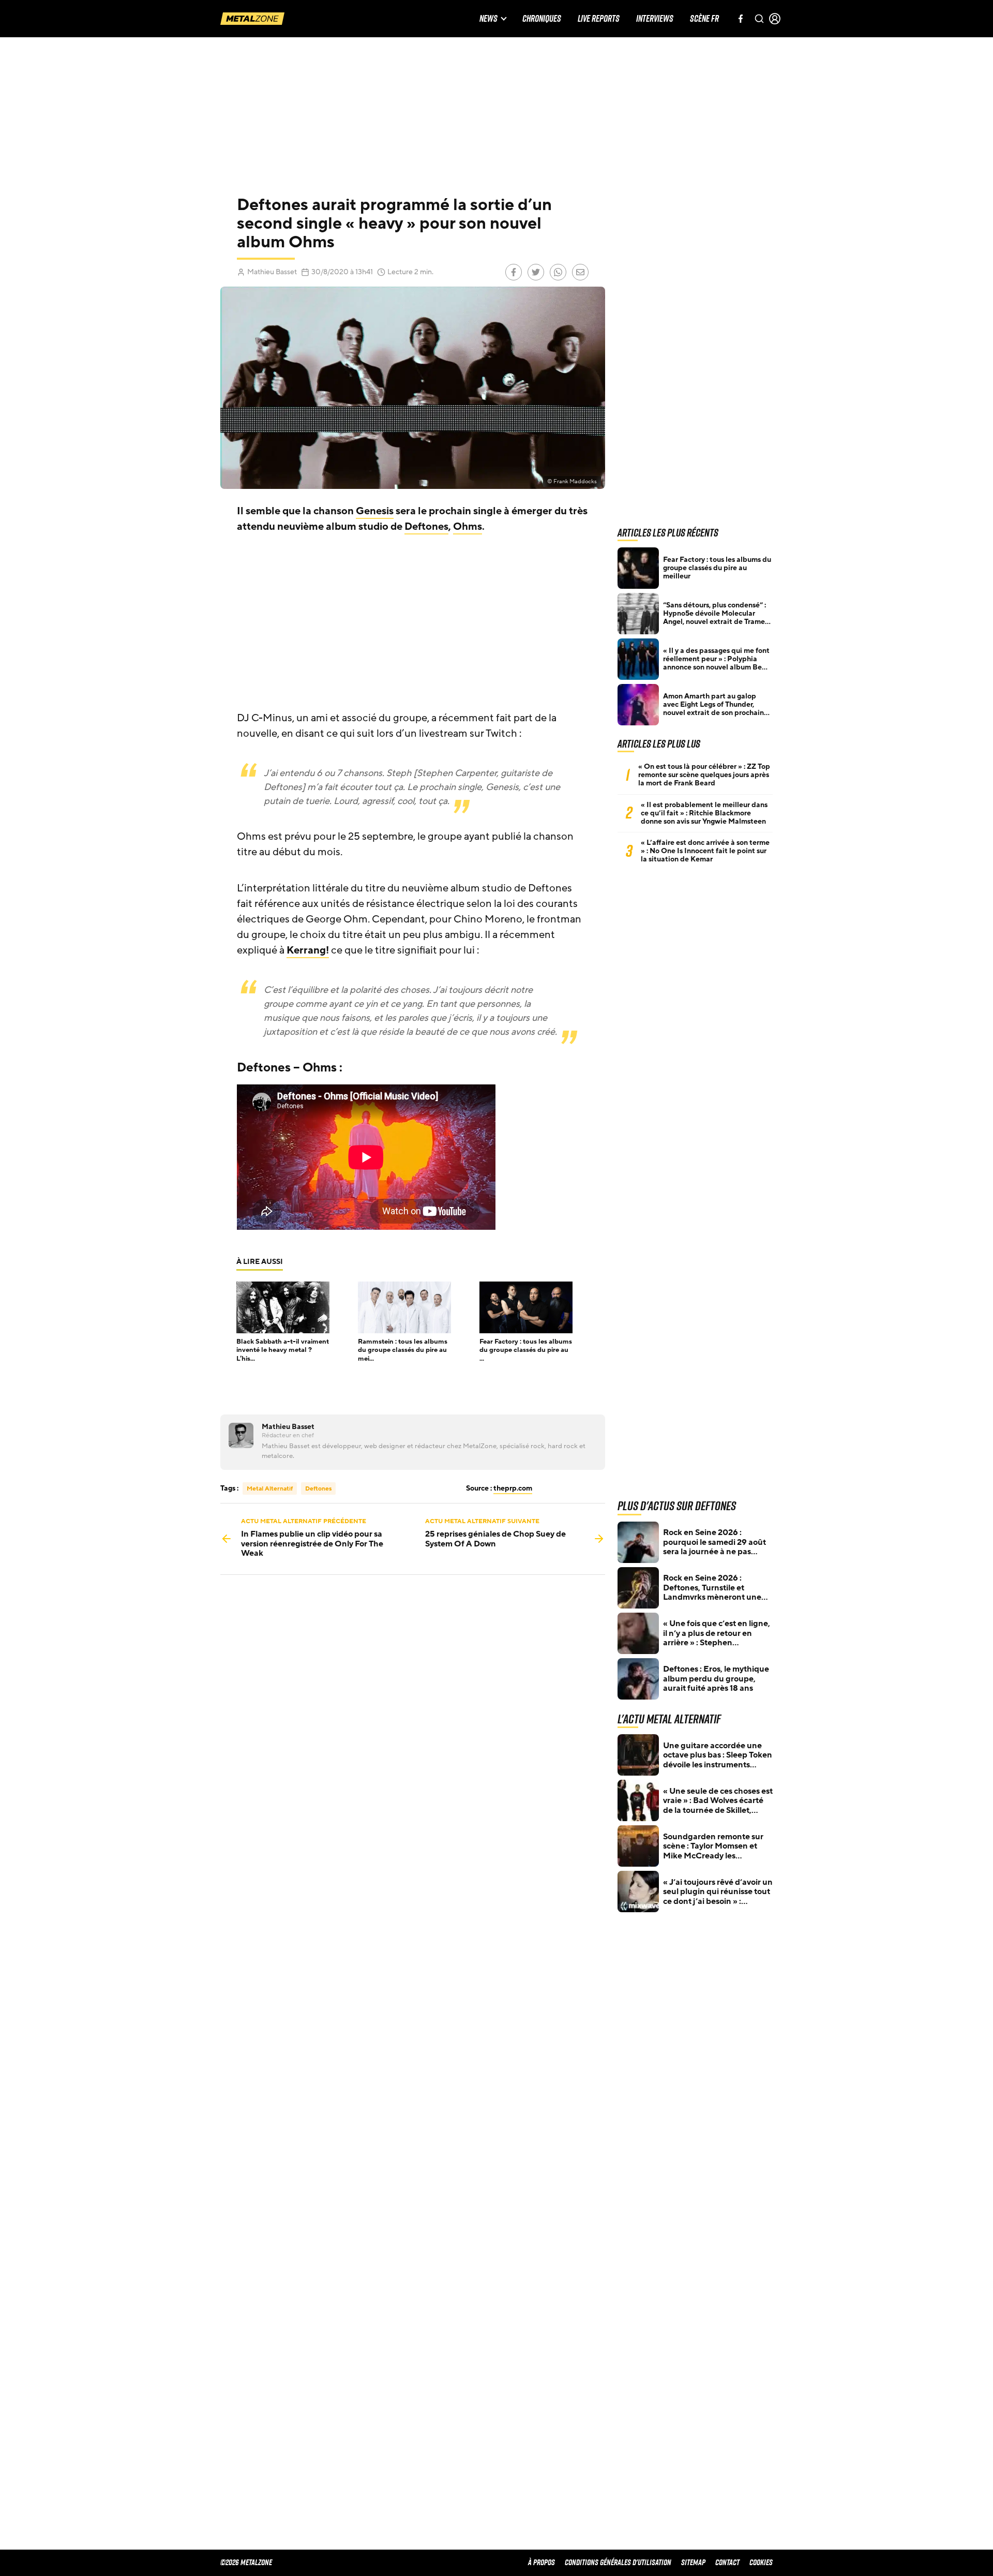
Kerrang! (308, 950)
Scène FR (704, 19)
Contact (727, 2562)
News (488, 19)
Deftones (426, 527)
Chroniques (542, 19)
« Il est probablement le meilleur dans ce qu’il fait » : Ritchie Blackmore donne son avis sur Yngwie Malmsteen (704, 813)
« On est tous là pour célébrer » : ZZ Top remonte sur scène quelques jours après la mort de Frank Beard (704, 775)
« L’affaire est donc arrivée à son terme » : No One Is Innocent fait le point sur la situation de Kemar (705, 851)
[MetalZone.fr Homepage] (252, 19)
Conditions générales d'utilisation (618, 2562)
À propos (541, 2562)
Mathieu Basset (272, 272)
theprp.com (513, 1488)
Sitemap (693, 2562)
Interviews (655, 19)
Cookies (761, 2562)
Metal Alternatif (270, 1488)
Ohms (468, 527)
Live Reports (599, 19)
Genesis (375, 511)
